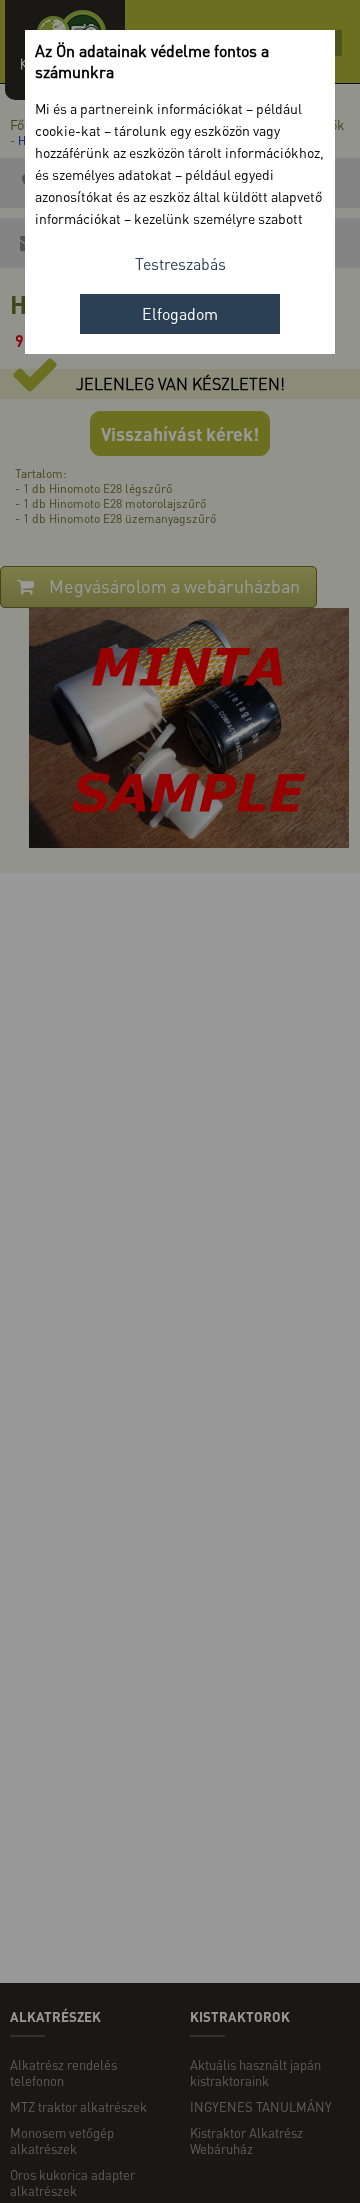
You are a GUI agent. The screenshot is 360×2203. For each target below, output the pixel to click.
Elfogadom (180, 313)
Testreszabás (180, 263)
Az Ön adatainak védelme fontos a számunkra (152, 61)
